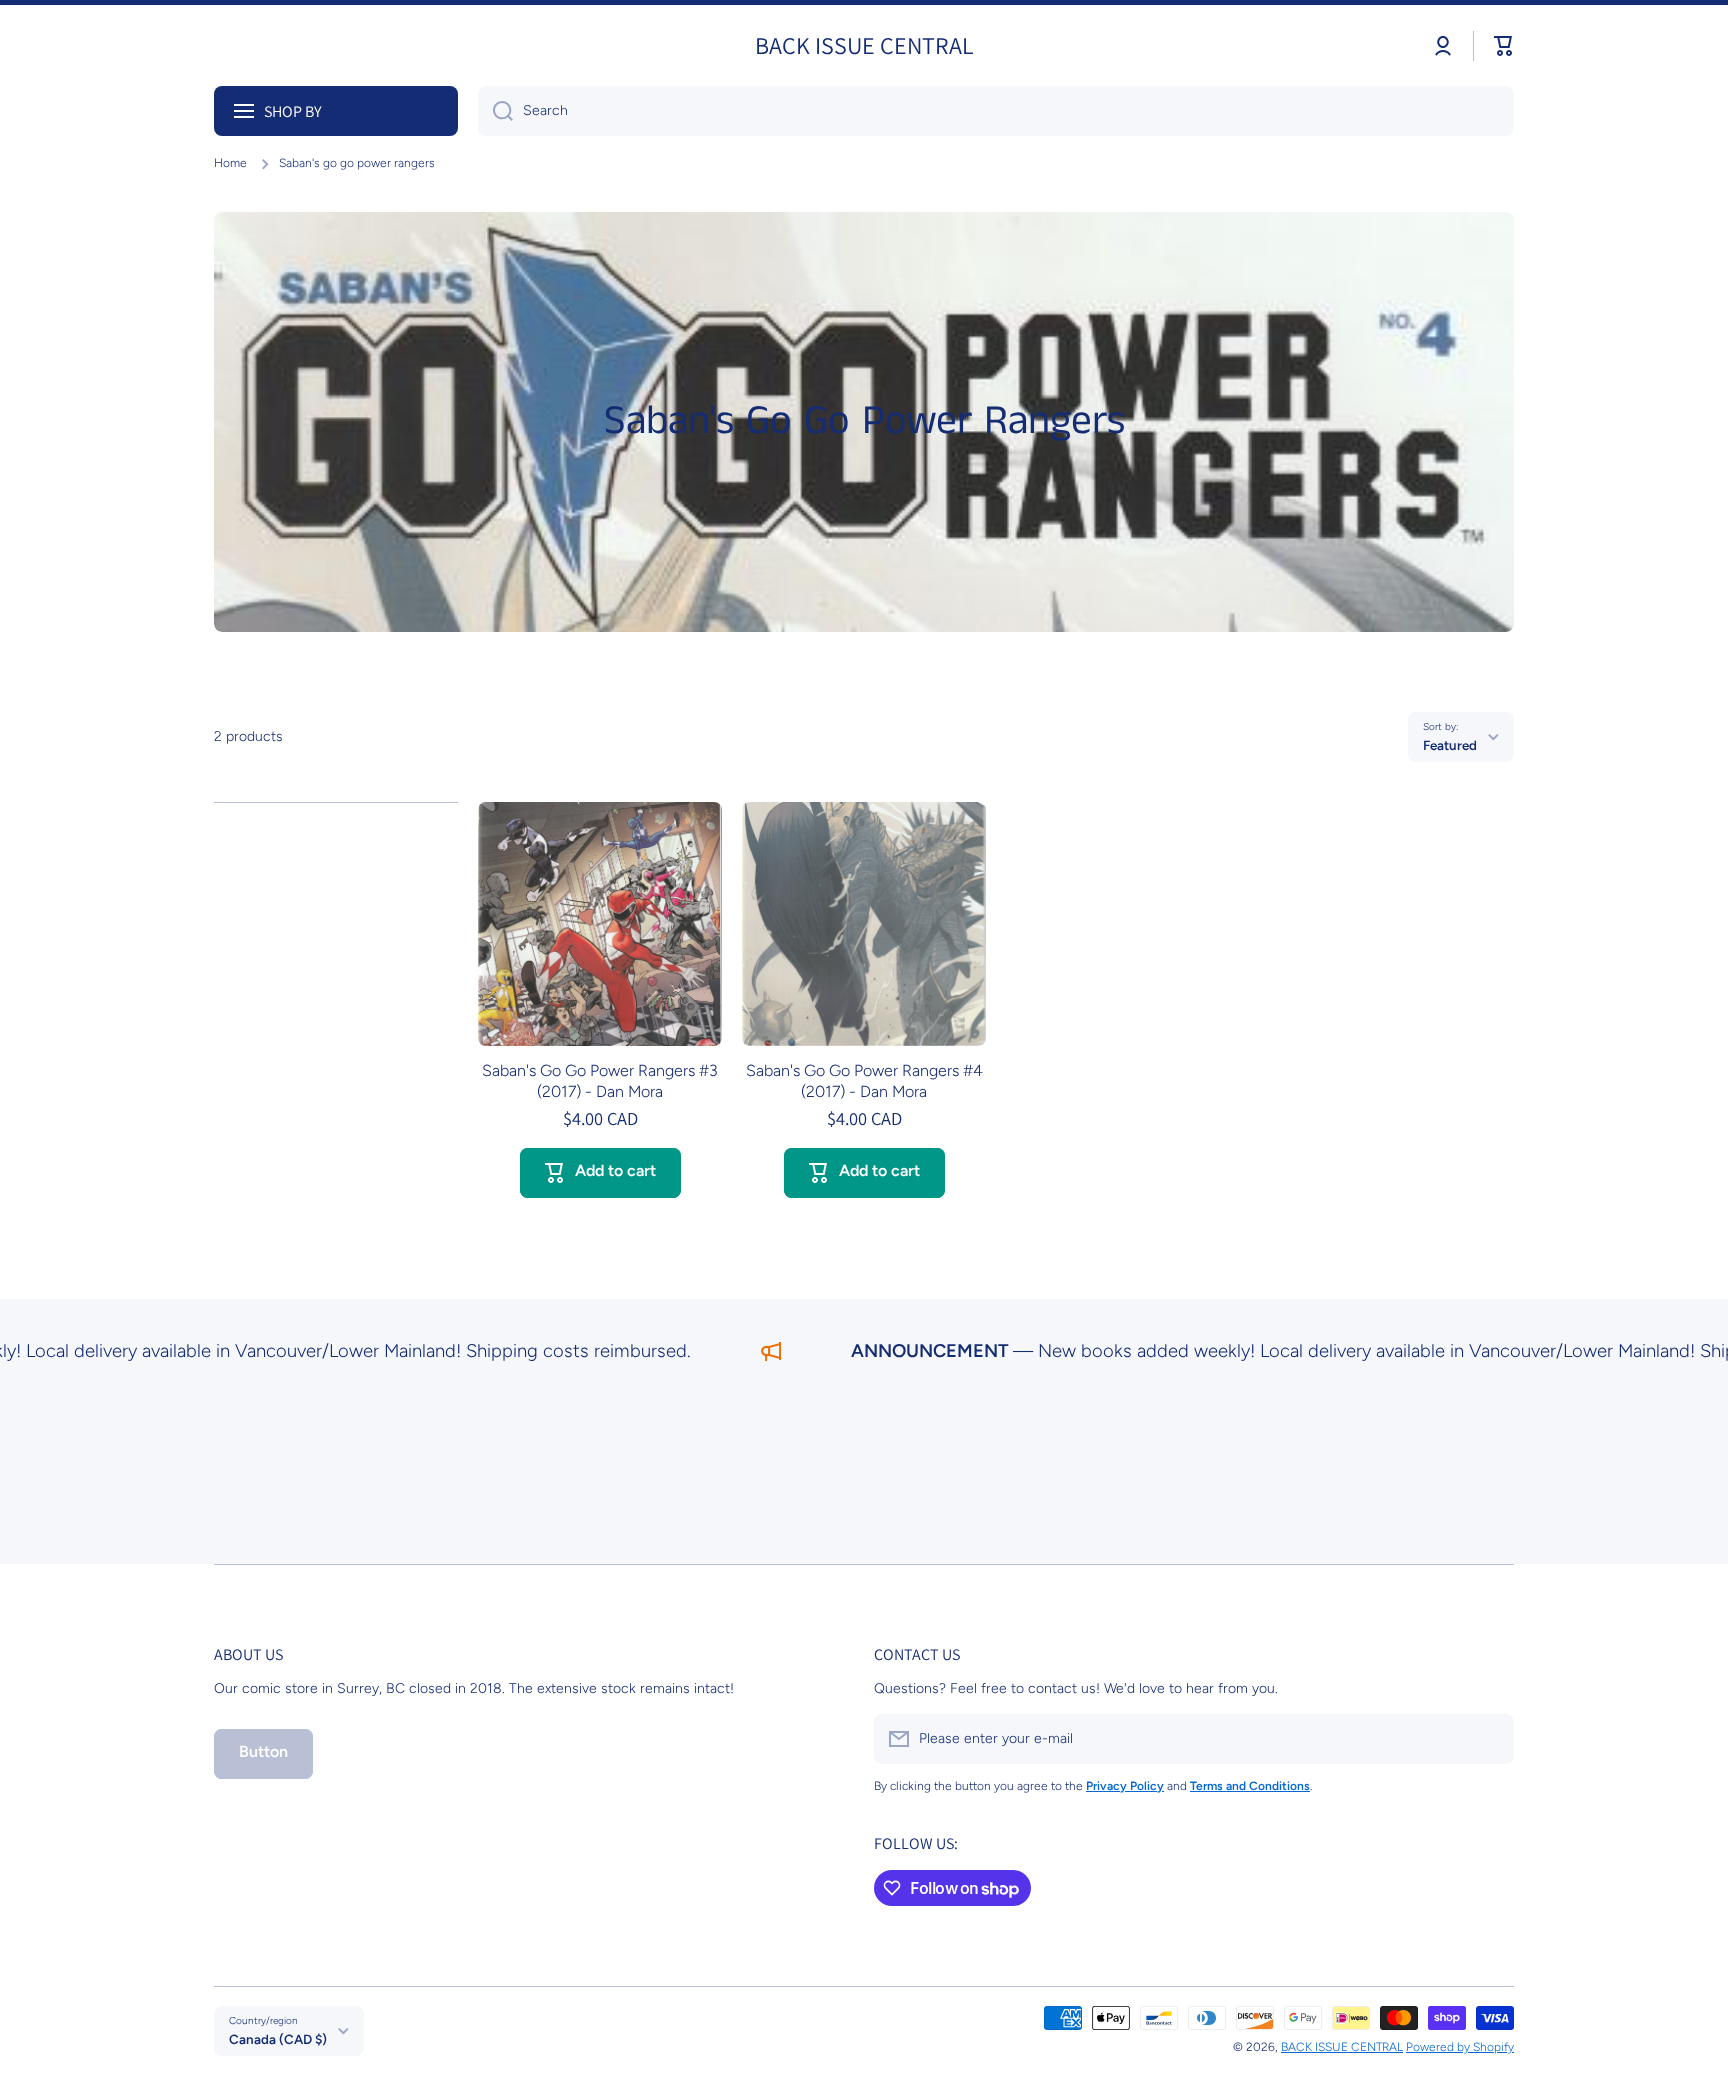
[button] (1504, 46)
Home (230, 163)
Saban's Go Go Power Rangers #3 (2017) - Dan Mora (600, 1081)
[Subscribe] (1489, 1739)
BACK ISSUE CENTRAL (1342, 2047)
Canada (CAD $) (278, 2039)
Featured (1450, 745)
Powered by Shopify (1460, 2047)
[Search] (495, 111)
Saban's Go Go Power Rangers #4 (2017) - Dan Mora (864, 1081)
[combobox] (996, 111)
